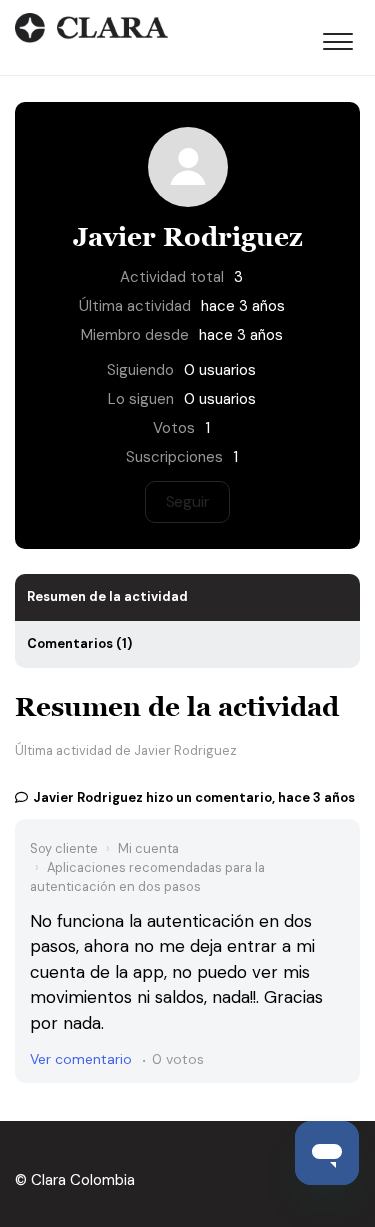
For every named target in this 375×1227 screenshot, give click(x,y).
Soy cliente (64, 848)
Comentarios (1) (79, 643)
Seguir (188, 501)
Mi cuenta (148, 848)
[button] (337, 38)
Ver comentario (81, 1059)
